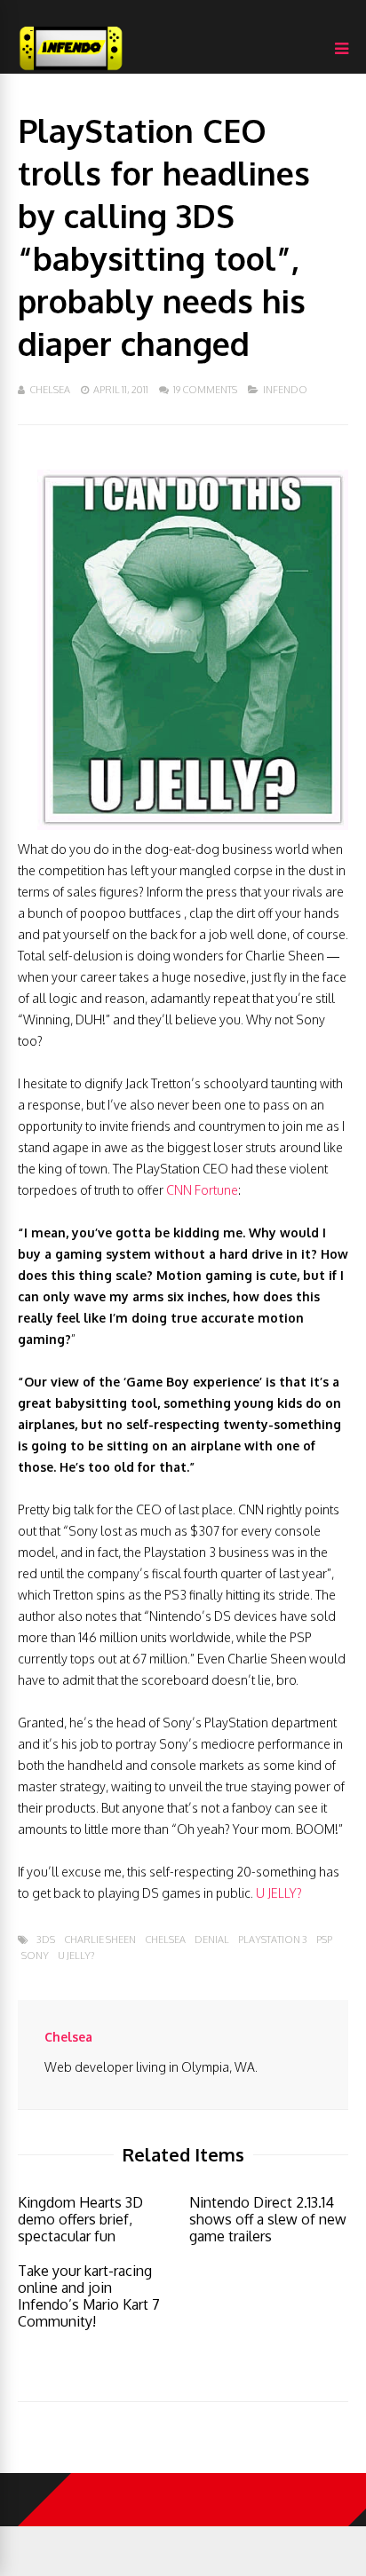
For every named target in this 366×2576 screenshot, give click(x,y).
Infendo (285, 390)
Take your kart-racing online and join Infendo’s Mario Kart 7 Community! (89, 2296)
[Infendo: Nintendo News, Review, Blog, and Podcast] (71, 70)
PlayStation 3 (273, 1940)
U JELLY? (279, 1893)
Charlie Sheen (100, 1940)
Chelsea (50, 390)
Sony (35, 1956)
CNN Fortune (202, 1190)
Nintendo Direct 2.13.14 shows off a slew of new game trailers (268, 2219)
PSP (324, 1940)
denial (212, 1940)
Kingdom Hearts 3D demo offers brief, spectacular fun (80, 2219)
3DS (46, 1940)
